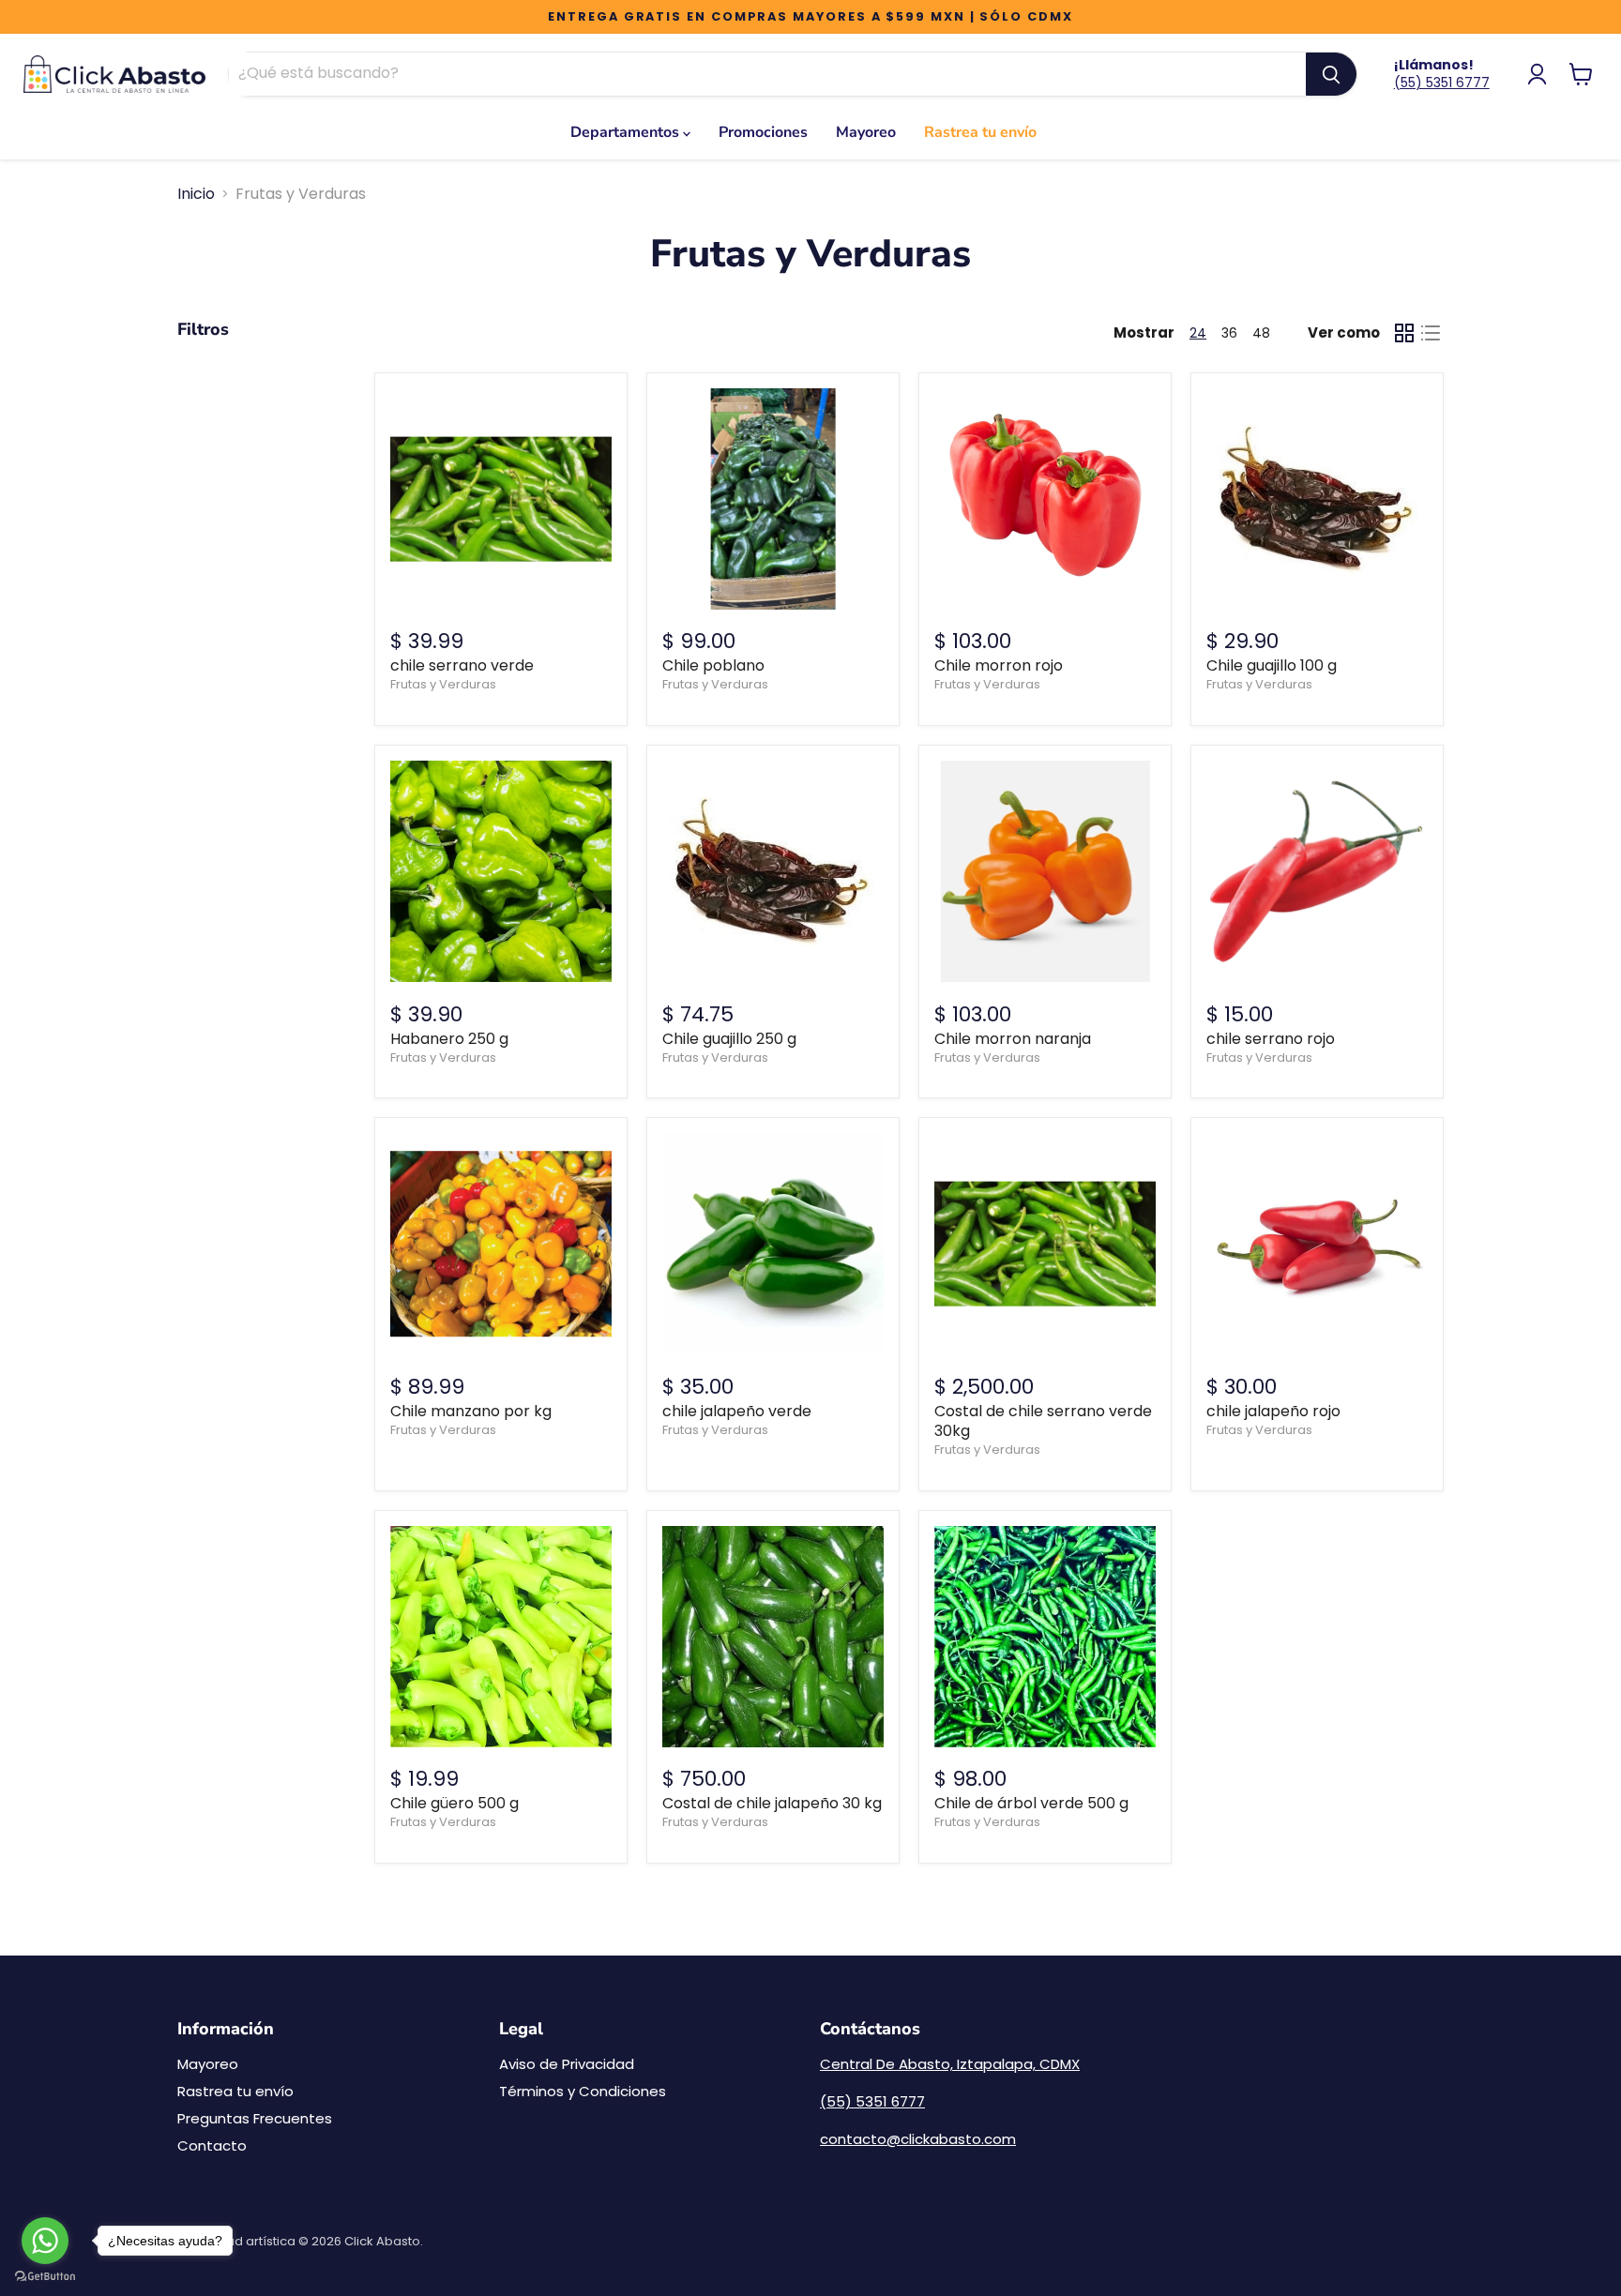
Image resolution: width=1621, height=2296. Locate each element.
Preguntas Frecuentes (255, 2118)
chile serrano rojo (1271, 1039)
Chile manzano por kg (471, 1411)
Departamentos (627, 132)
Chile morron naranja (1013, 1039)
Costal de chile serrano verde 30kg (1043, 1421)
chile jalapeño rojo (1273, 1411)
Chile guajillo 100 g (1272, 665)
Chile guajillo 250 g (729, 1039)
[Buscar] (1331, 74)
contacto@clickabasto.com (918, 2139)
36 (1229, 333)
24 (1198, 333)
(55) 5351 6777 (1442, 83)
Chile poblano (713, 665)
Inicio (196, 194)
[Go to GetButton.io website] (45, 2277)
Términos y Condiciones (583, 2091)
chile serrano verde (462, 665)
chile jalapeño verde (737, 1411)
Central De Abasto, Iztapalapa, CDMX (950, 2064)
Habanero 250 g (449, 1039)
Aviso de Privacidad (567, 2064)
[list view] (1431, 333)
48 (1261, 333)
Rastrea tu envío (980, 132)
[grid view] (1404, 333)
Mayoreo (866, 132)
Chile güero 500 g (454, 1803)
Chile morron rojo (999, 665)
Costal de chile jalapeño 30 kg (772, 1803)
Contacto (212, 2145)
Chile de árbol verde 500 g (1031, 1803)
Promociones (763, 132)
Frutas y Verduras (443, 684)
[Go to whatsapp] (45, 2241)
